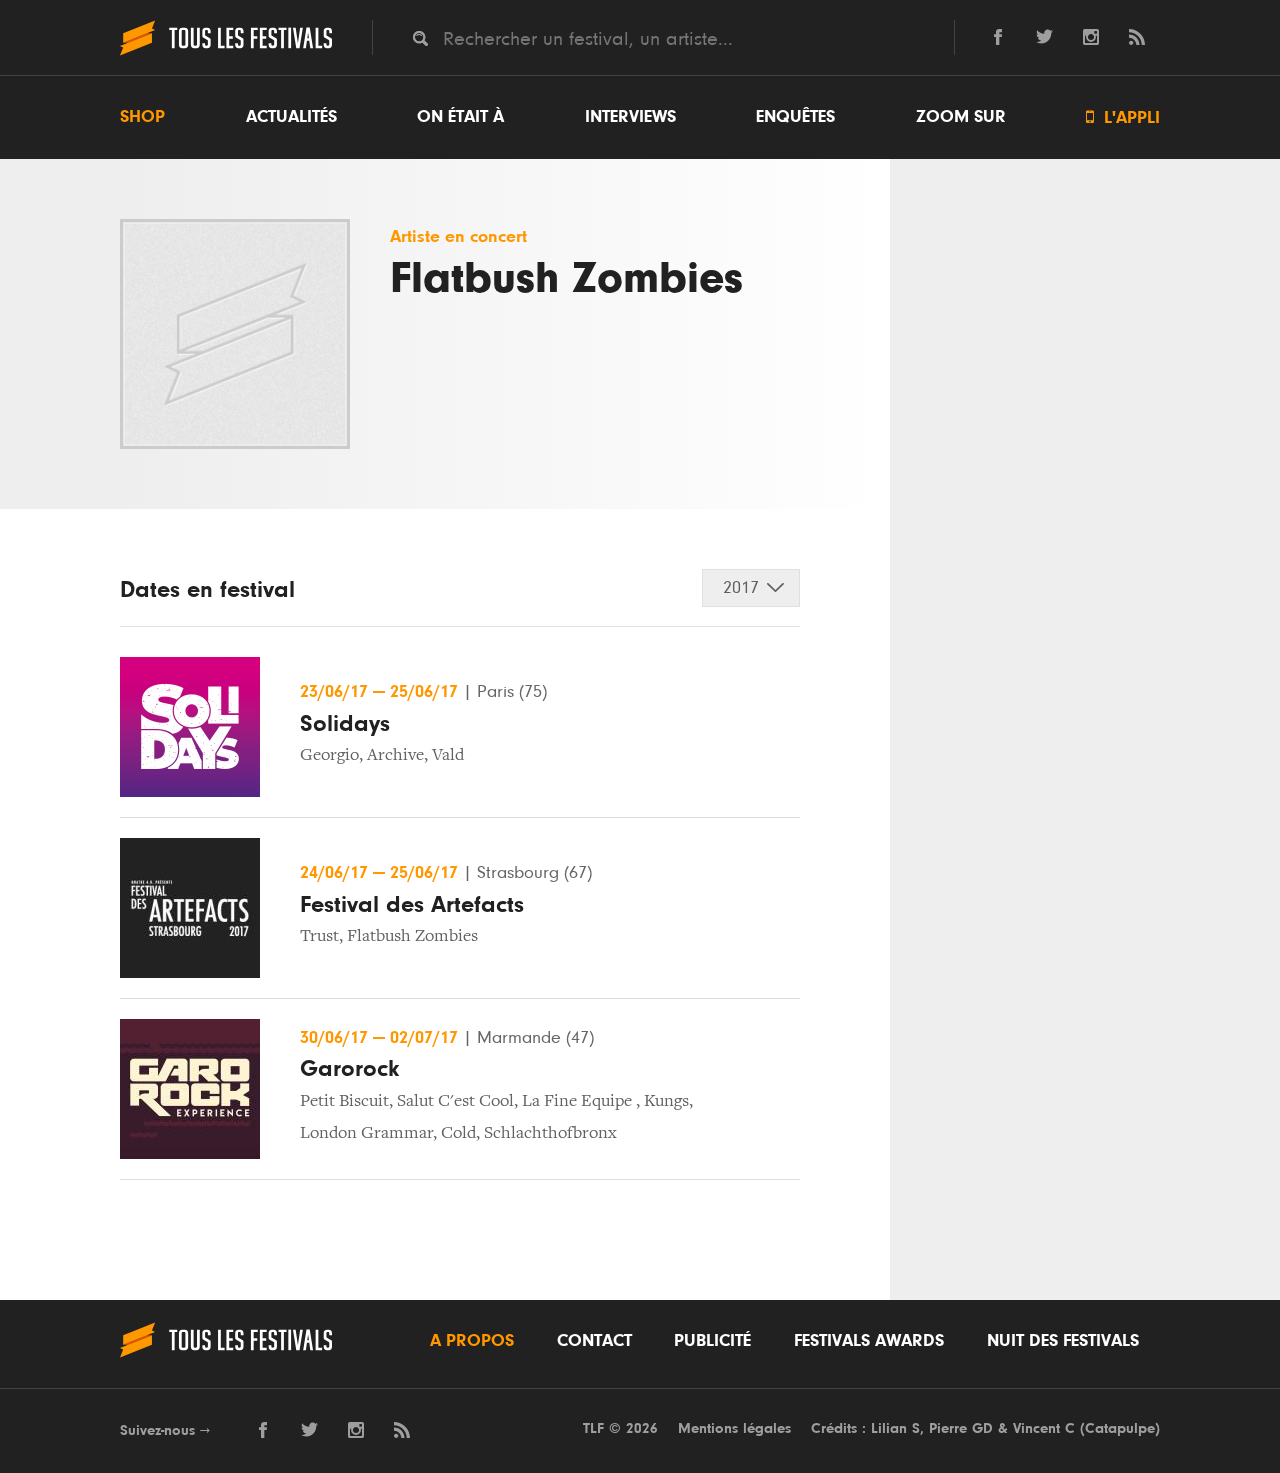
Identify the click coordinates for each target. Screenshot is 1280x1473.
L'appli (1123, 117)
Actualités (291, 117)
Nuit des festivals (1063, 1341)
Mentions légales (734, 1428)
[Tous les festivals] (226, 53)
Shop (142, 117)
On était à (460, 117)
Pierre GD (961, 1428)
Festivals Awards (869, 1341)
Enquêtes (795, 117)
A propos (472, 1341)
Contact (594, 1341)
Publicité (712, 1341)
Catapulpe (1120, 1428)
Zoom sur (961, 117)
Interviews (630, 117)
